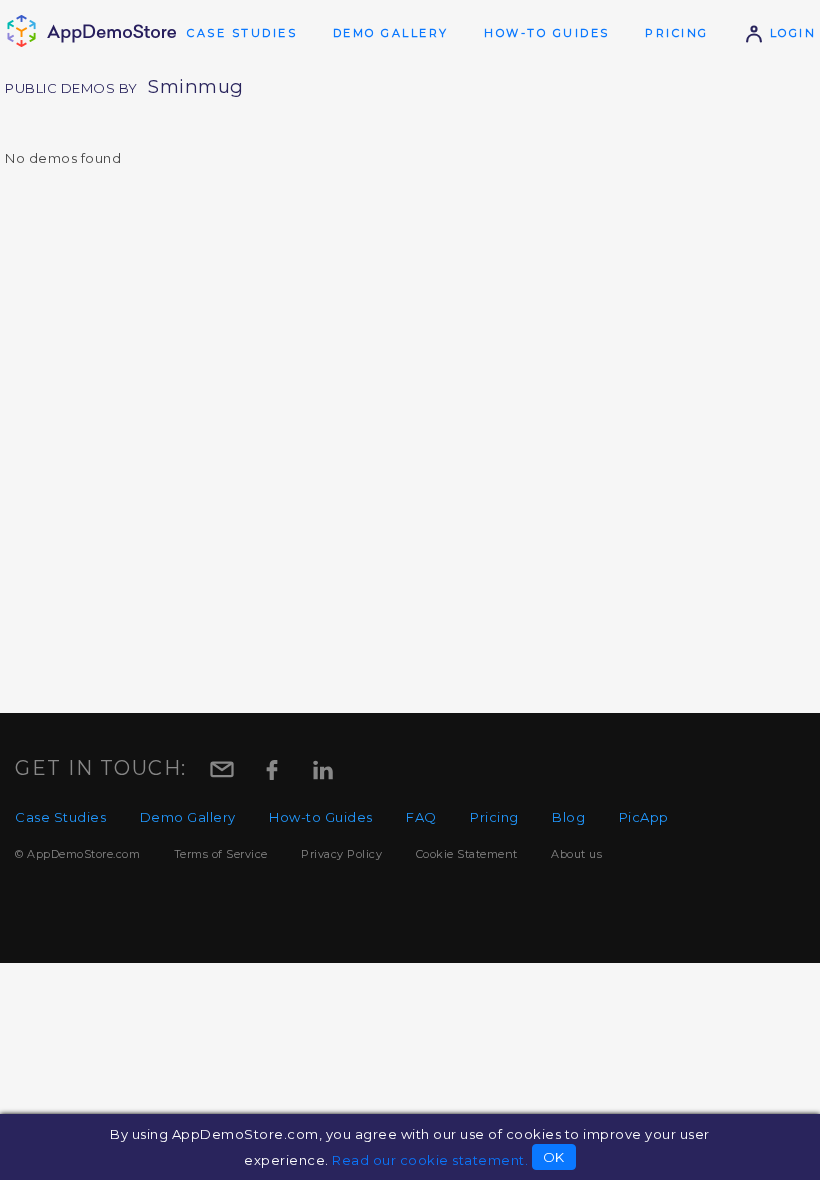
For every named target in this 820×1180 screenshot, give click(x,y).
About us (576, 854)
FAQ (421, 817)
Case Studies (242, 33)
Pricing (677, 33)
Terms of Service (221, 854)
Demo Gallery (391, 33)
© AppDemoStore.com (77, 854)
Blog (568, 817)
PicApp (644, 817)
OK (554, 1157)
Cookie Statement (467, 854)
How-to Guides (547, 33)
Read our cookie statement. (430, 1160)
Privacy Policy (341, 854)
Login (790, 33)
